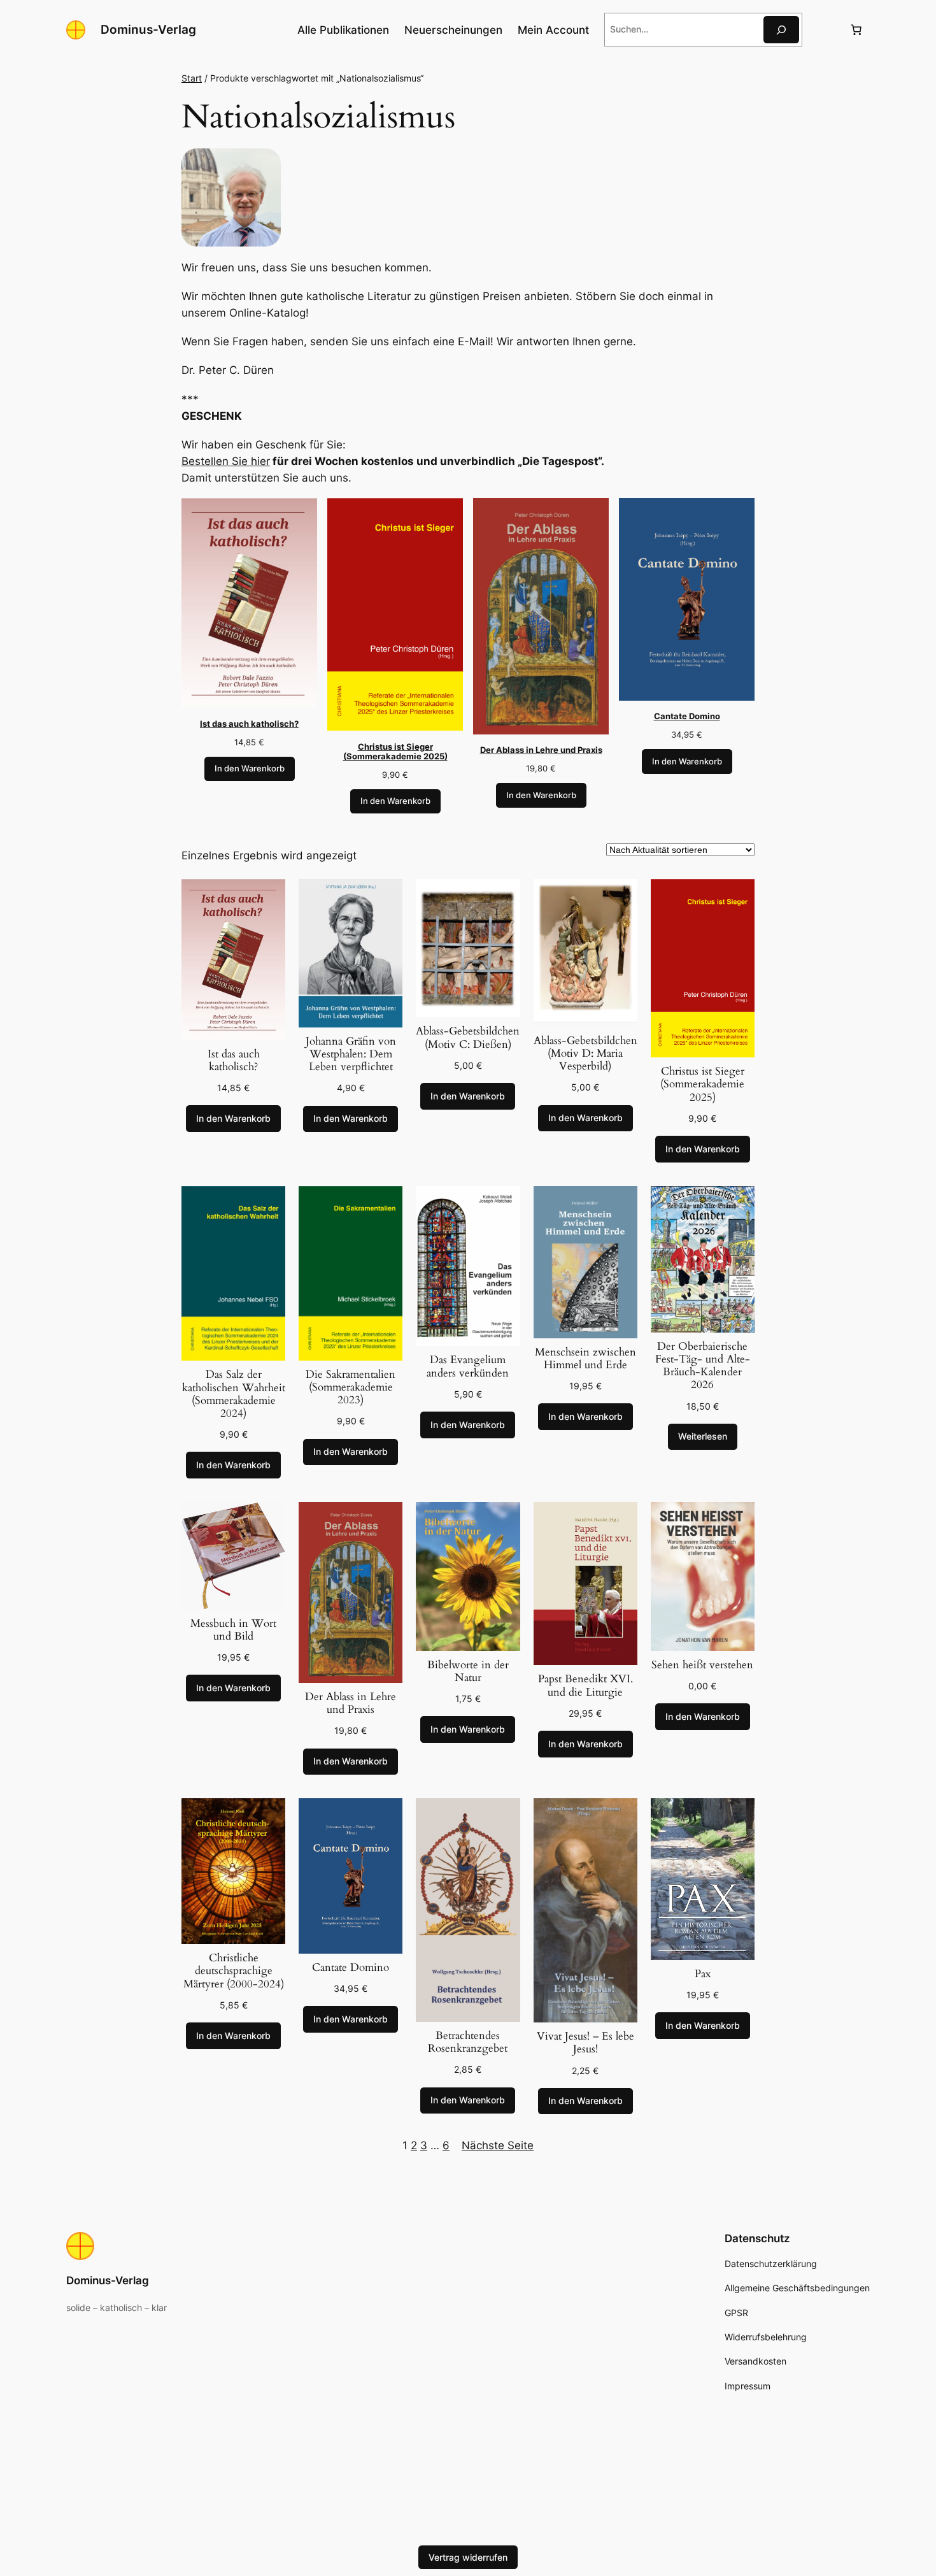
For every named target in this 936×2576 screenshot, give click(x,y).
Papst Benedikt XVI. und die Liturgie (585, 1685)
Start (192, 78)
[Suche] (781, 30)
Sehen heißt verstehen (702, 1665)
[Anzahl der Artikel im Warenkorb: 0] (856, 30)
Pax (703, 1974)
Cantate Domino (351, 1968)
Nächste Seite (498, 2145)
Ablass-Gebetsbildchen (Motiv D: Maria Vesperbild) (585, 1054)
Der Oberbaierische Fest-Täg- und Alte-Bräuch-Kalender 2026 (703, 1366)
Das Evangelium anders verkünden (468, 1366)
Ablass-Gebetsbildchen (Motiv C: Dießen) (468, 1038)
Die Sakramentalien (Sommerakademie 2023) (351, 1387)
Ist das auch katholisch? (234, 1061)
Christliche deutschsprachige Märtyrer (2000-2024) (234, 1971)
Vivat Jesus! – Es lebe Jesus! (585, 2043)
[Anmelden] (826, 30)
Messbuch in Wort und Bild (233, 1630)
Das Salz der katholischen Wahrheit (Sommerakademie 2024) (234, 1394)
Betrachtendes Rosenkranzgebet (468, 2042)
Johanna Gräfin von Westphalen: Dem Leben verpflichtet (351, 1054)
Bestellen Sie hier (226, 461)
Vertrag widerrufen (468, 2557)
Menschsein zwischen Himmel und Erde (585, 1359)
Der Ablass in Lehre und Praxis (351, 1703)
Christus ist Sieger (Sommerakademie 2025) (702, 1084)
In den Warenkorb (250, 769)
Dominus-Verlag (148, 29)
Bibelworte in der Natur (468, 1671)
